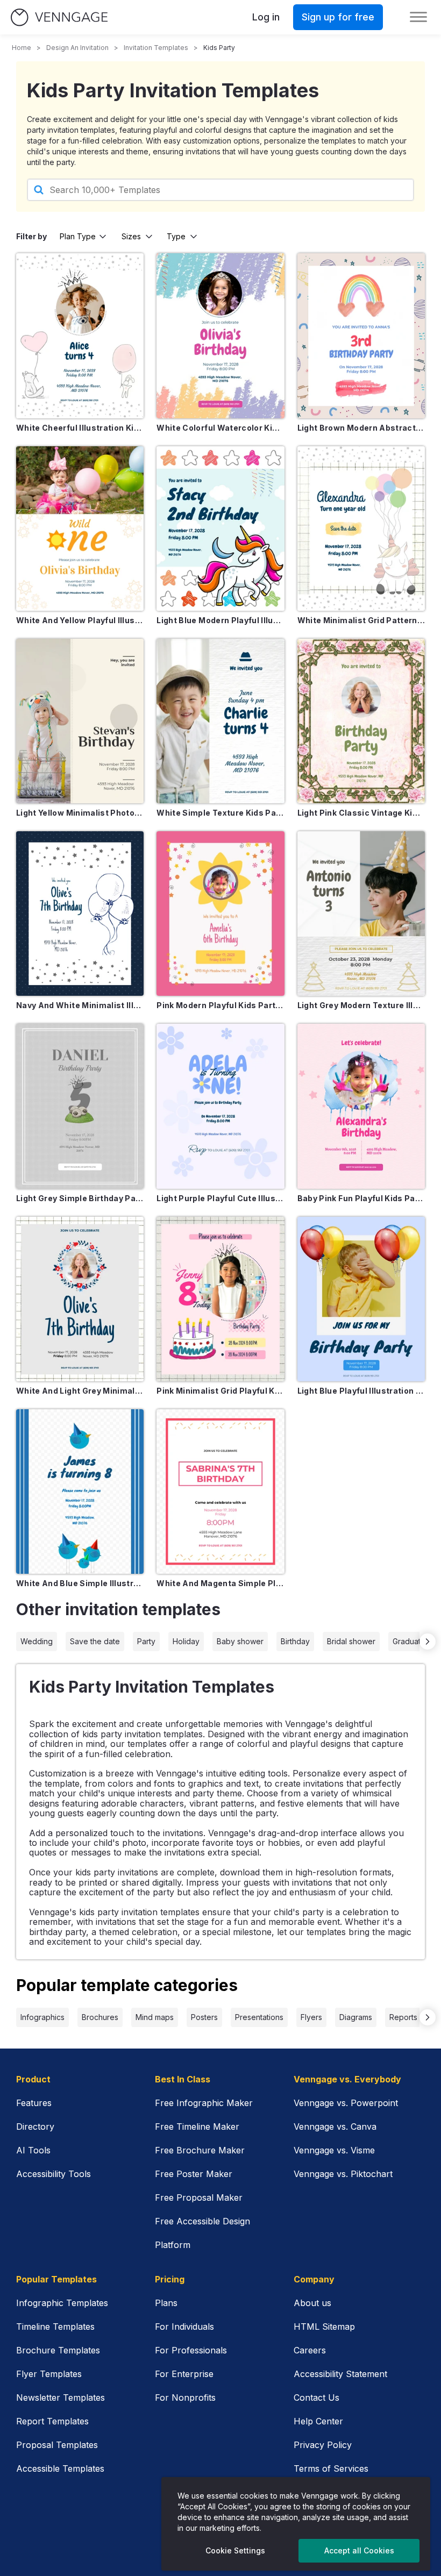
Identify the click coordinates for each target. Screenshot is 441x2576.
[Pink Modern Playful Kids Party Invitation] (220, 914)
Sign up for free (338, 17)
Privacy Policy (323, 2445)
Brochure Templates (58, 2350)
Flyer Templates (49, 2374)
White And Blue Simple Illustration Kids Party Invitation (80, 1583)
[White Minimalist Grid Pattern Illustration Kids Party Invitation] (361, 529)
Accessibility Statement (340, 2374)
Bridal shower (351, 1641)
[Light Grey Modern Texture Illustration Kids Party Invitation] (361, 914)
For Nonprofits (185, 2397)
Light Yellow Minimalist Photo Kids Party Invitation (80, 813)
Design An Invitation (77, 48)
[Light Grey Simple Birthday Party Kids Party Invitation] (80, 1106)
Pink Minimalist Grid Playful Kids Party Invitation (220, 1391)
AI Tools (33, 2150)
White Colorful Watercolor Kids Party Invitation (220, 428)
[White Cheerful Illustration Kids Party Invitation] (80, 336)
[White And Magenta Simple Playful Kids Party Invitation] (220, 1492)
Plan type (78, 236)
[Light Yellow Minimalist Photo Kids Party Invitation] (80, 721)
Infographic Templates (62, 2303)
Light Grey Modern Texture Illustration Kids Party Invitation (361, 1005)
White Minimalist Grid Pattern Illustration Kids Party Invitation (361, 620)
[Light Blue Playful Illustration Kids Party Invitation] (361, 1299)
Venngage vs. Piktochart (343, 2174)
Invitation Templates (156, 48)
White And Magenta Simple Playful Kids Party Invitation (220, 1583)
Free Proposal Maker (199, 2197)
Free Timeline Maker (197, 2127)
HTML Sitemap (324, 2327)
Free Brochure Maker (200, 2150)
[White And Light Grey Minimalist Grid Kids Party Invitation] (80, 1299)
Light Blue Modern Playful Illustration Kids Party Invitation (220, 620)
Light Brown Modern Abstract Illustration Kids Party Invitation (361, 428)
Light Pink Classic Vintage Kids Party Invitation (361, 813)
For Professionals (191, 2350)
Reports (403, 2017)
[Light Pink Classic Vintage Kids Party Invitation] (361, 721)
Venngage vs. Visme (334, 2150)
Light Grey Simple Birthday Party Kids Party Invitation (80, 1198)
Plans (166, 2303)
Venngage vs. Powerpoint (346, 2103)
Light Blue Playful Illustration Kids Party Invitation (361, 1391)
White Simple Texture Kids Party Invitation (220, 813)
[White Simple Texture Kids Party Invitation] (220, 721)
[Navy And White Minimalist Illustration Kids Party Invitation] (80, 914)
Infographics (42, 2017)
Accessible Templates (60, 2468)
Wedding (37, 1641)
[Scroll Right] (428, 1642)
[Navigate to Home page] (59, 17)
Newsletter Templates (61, 2397)
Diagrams (356, 2017)
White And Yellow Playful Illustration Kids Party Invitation (80, 620)
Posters (204, 2017)
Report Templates (52, 2421)
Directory (35, 2127)
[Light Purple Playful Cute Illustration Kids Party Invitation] (220, 1106)
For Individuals (184, 2327)
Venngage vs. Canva (335, 2127)
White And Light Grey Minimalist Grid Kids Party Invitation (80, 1391)
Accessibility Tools (54, 2174)
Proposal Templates (57, 2445)
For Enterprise (184, 2374)
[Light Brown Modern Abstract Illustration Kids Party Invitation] (361, 336)
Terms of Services (331, 2468)
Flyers (311, 2017)
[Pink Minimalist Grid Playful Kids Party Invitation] (220, 1299)
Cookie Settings (235, 2550)
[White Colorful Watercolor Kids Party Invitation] (220, 336)
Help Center (318, 2421)
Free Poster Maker (194, 2174)
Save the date (95, 1641)
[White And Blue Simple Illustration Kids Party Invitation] (80, 1492)
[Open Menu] (418, 17)
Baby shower (240, 1641)
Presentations (259, 2017)
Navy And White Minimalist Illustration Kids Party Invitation (80, 1005)
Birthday (295, 1641)
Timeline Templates (55, 2327)
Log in (266, 17)
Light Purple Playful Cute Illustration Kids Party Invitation (220, 1198)
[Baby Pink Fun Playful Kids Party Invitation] (361, 1106)
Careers (310, 2350)
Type (176, 236)
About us (312, 2303)
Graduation (412, 1641)
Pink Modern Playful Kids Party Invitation (220, 1005)
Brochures (100, 2017)
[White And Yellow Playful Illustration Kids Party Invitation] (80, 529)
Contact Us (316, 2397)
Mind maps (155, 2017)
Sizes (131, 236)
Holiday (186, 1641)
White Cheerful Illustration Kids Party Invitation (80, 428)
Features (34, 2103)
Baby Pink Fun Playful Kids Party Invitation (361, 1198)
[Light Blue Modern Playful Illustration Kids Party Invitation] (220, 529)
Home (22, 48)
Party (146, 1641)
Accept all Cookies (359, 2550)
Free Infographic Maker (204, 2103)
